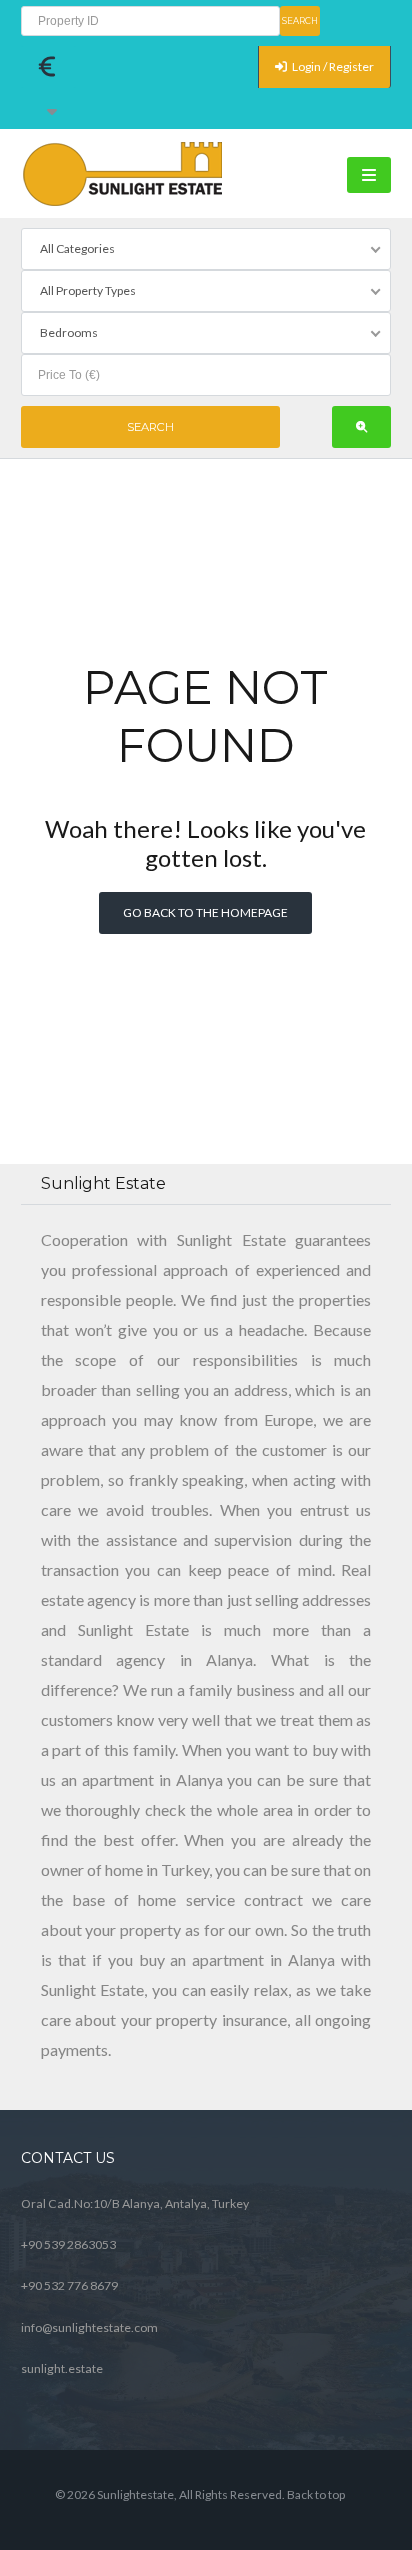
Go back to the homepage (205, 912)
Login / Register (332, 66)
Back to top (316, 2494)
